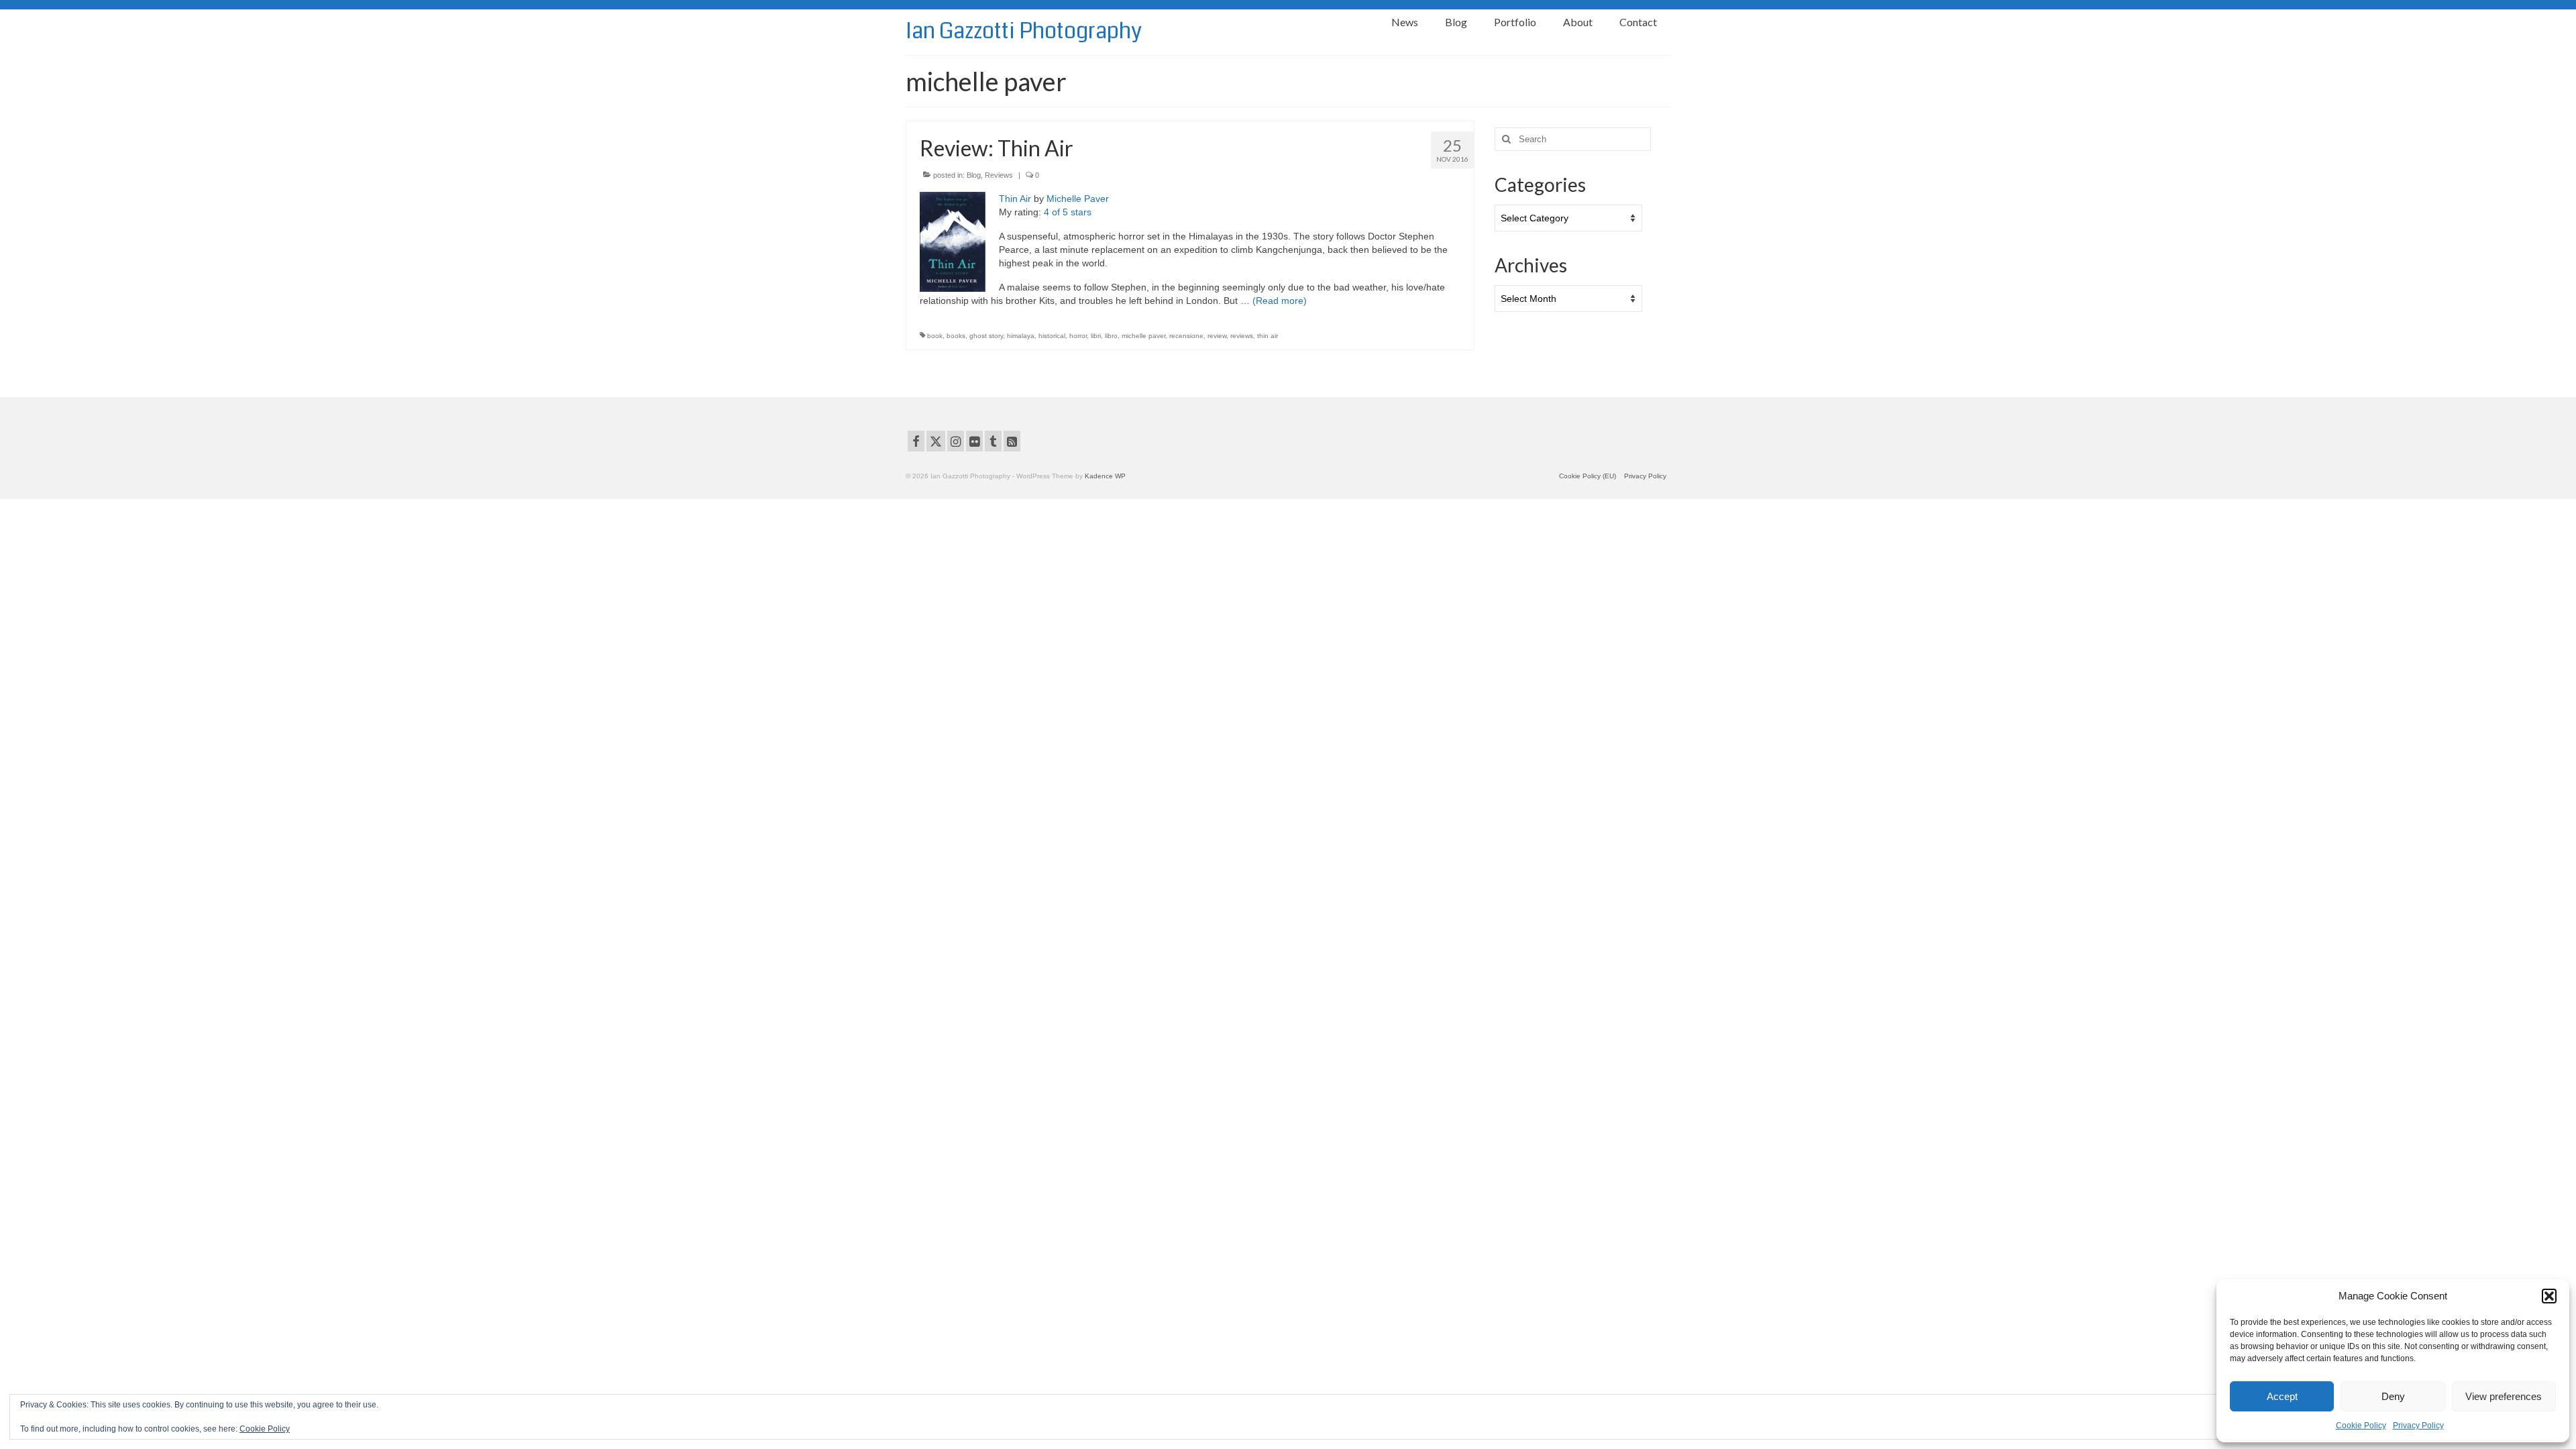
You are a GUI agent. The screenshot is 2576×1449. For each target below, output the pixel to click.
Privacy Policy (2418, 1426)
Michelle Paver (1078, 199)
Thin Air (1015, 199)
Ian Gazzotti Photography (1024, 31)
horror (1078, 336)
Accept (2282, 1396)
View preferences (2504, 1396)
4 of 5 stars (1068, 212)
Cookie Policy (2361, 1426)
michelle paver (1143, 336)
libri (1096, 336)
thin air (1268, 336)
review (1217, 336)
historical (1052, 336)
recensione (1186, 336)
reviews (1242, 336)
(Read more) (1280, 301)
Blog (974, 175)
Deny (2393, 1396)
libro (1111, 336)
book (935, 336)
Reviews (999, 175)
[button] (2549, 1296)
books (956, 336)
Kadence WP (1105, 476)
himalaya (1021, 336)
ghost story (986, 336)
